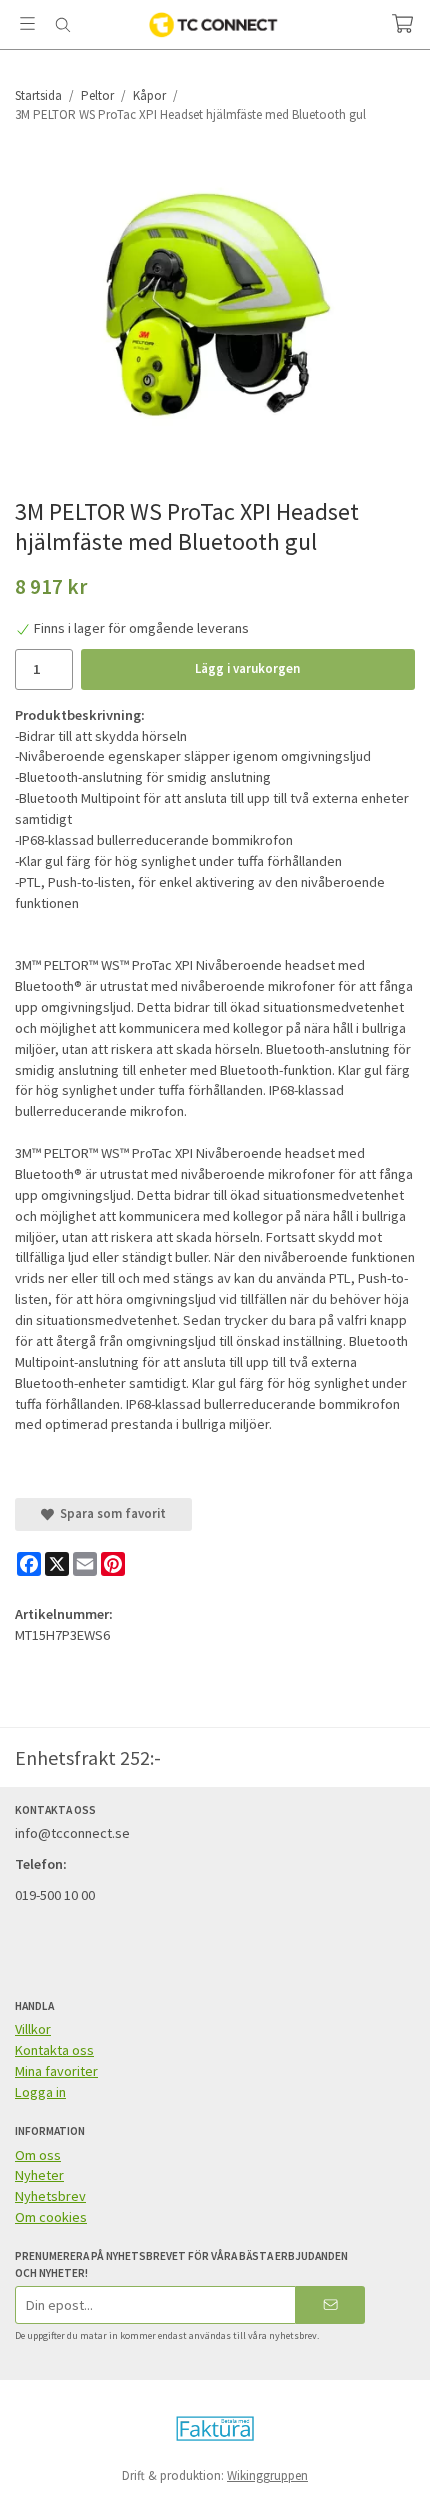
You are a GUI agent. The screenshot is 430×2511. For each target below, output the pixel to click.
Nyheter (39, 2175)
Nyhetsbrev (50, 2196)
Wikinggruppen (267, 2475)
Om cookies (51, 2217)
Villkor (33, 2029)
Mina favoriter (56, 2071)
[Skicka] (330, 2304)
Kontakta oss (54, 2050)
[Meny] (27, 23)
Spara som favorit (110, 1513)
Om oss (38, 2155)
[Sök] (62, 25)
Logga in (40, 2092)
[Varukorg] (402, 23)
